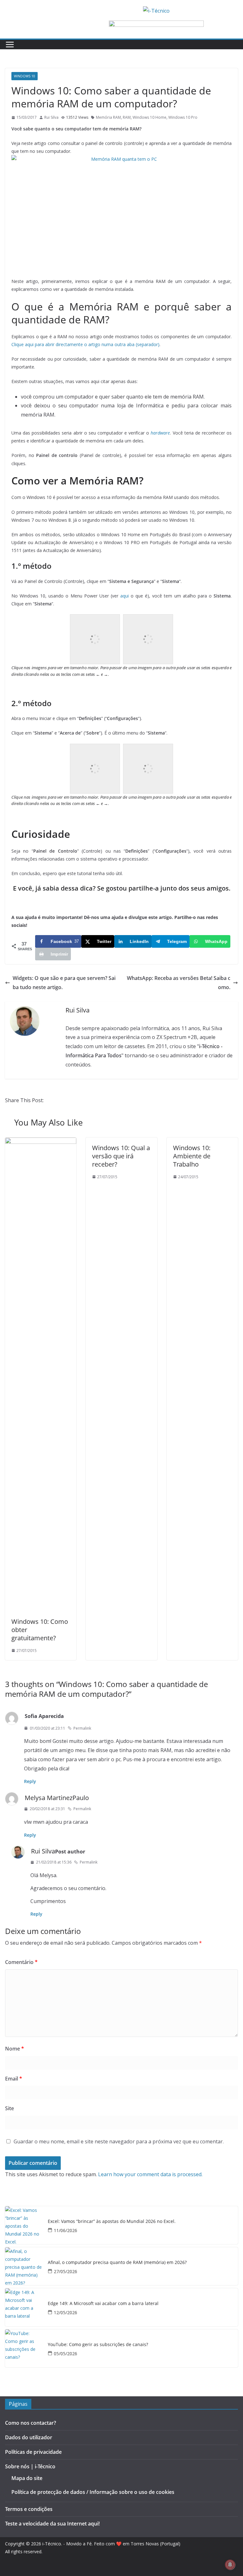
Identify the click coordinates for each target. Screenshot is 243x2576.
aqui (125, 596)
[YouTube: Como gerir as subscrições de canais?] (24, 2348)
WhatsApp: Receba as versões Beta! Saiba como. (179, 983)
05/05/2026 (65, 2354)
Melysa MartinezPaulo (57, 1798)
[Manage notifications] (230, 2565)
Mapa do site (27, 2478)
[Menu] (10, 45)
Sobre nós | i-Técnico (30, 2466)
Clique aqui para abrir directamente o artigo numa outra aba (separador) (85, 344)
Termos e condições (29, 2509)
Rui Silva (51, 117)
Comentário (21, 1962)
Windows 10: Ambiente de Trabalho (192, 1156)
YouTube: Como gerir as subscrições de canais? (98, 2345)
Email (14, 2079)
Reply (30, 1781)
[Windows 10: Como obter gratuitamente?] (41, 1142)
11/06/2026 (65, 2230)
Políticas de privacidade (33, 2452)
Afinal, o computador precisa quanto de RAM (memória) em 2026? (117, 2263)
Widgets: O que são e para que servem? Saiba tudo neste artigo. (64, 983)
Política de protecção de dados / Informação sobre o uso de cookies (93, 2492)
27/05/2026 (65, 2271)
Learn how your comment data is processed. (150, 2174)
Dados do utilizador (29, 2437)
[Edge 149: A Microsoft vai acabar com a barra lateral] (24, 2307)
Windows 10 (25, 76)
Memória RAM (108, 117)
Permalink (82, 1728)
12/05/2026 (65, 2312)
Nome (15, 2049)
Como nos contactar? (31, 2423)
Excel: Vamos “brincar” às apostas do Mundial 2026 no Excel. (112, 2222)
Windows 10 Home (150, 117)
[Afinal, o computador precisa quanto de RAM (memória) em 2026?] (24, 2266)
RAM (127, 117)
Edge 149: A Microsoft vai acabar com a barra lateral (103, 2304)
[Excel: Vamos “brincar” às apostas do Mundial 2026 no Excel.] (24, 2225)
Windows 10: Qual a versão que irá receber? (121, 1156)
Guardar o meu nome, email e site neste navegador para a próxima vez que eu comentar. (119, 2141)
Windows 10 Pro (183, 117)
